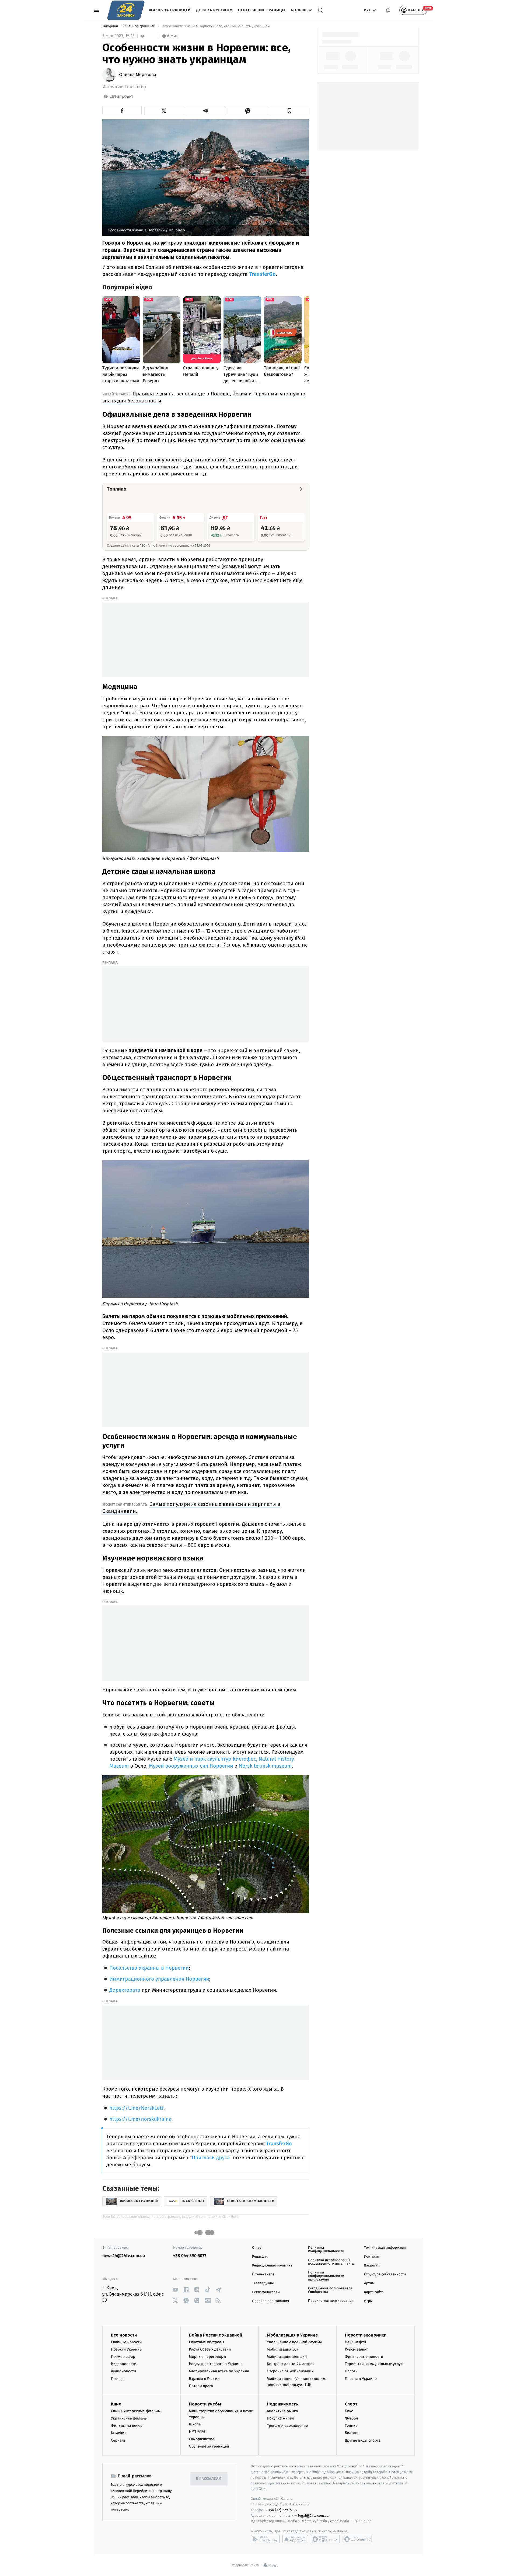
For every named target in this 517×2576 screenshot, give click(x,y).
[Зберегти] (290, 111)
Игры (368, 2301)
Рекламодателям (266, 2292)
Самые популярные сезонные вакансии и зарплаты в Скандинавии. (191, 1508)
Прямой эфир (123, 2357)
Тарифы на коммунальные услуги (375, 2364)
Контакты (372, 2257)
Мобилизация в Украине (292, 2335)
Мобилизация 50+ (282, 2349)
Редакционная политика (272, 2266)
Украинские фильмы (129, 2418)
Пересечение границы (262, 10)
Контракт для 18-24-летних (291, 2364)
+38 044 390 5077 (190, 2256)
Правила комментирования (331, 2301)
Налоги (351, 2371)
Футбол (352, 2418)
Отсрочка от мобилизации (290, 2371)
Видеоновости (124, 2364)
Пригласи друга (211, 2158)
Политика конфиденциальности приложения (326, 2276)
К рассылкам (209, 2479)
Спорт (351, 2404)
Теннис (351, 2426)
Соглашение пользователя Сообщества (330, 2290)
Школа (195, 2424)
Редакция (260, 2257)
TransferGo (135, 87)
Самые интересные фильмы (136, 2411)
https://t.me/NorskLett (136, 2108)
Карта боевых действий (210, 2349)
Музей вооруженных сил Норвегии (191, 1766)
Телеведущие (263, 2283)
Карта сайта (374, 2292)
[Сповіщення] (388, 10)
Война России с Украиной (216, 2335)
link (175, 2290)
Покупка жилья (280, 2418)
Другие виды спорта (363, 2440)
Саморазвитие (202, 2439)
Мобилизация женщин (287, 2357)
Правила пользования (270, 2301)
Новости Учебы (205, 2404)
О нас (256, 2248)
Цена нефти (356, 2342)
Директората (125, 1990)
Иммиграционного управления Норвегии (159, 1979)
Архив (369, 2283)
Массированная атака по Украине (219, 2371)
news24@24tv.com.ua (124, 2256)
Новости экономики (366, 2335)
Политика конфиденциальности (326, 2250)
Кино (116, 2404)
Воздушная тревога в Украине (216, 2364)
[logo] (126, 10)
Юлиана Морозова (137, 75)
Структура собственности (385, 2274)
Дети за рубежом (214, 10)
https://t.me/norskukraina (140, 2119)
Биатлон (352, 2433)
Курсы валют (356, 2349)
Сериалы (119, 2440)
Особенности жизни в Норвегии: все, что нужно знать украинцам (216, 26)
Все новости (124, 2335)
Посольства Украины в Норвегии (149, 1968)
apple (295, 2539)
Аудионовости (123, 2371)
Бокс (349, 2411)
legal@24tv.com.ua (313, 2516)
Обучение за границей (209, 2446)
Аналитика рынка (282, 2411)
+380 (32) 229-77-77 (282, 2510)
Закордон (111, 26)
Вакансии (372, 2266)
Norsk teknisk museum (265, 1766)
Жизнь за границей (170, 10)
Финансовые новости (364, 2357)
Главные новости (126, 2342)
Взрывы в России (204, 2379)
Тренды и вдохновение (287, 2426)
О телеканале (263, 2274)
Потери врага (201, 2386)
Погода (117, 2379)
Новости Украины (127, 2349)
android (265, 2539)
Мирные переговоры (208, 2357)
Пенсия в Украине (361, 2379)
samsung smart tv (357, 2539)
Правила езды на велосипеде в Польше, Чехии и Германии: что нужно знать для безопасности (204, 397)
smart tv (325, 2539)
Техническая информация (386, 2248)
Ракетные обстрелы (207, 2342)
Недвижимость (282, 2404)
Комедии (119, 2433)
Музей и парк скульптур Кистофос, (216, 1759)
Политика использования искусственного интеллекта (331, 2262)
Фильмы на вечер (127, 2426)
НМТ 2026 (197, 2432)
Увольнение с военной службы (294, 2342)
